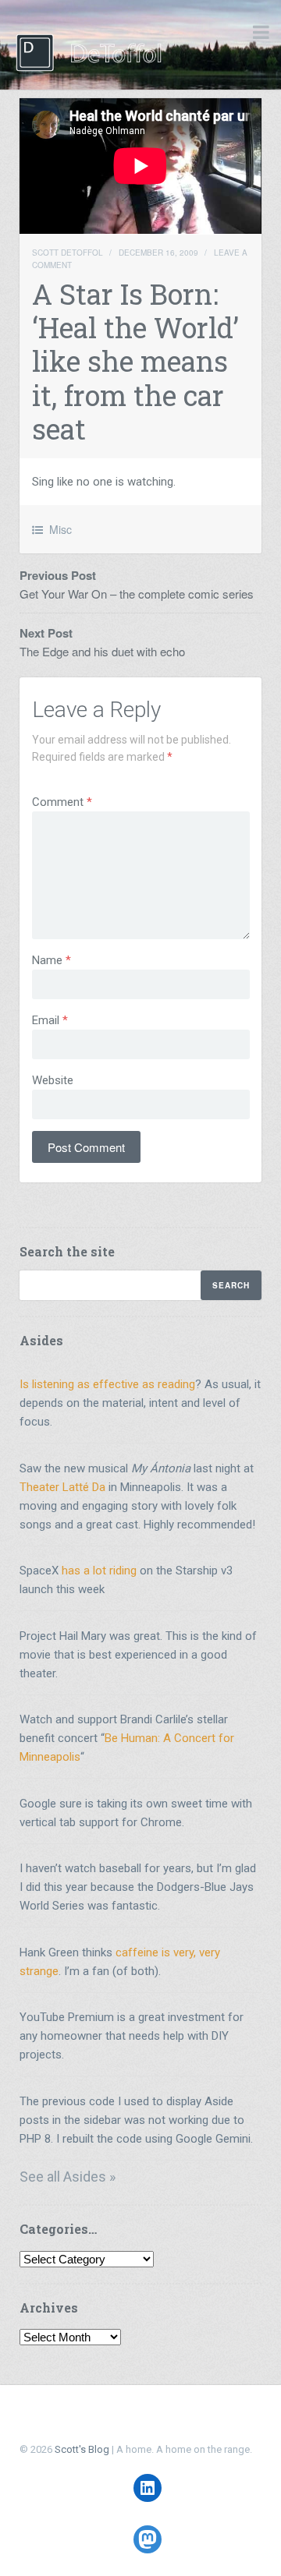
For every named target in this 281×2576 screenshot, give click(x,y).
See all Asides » (68, 2177)
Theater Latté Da (62, 1487)
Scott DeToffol (68, 253)
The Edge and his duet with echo (102, 651)
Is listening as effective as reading (107, 1384)
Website (53, 1080)
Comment (62, 802)
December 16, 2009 (158, 253)
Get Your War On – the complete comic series (137, 594)
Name (52, 960)
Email (50, 1020)
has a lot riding (99, 1571)
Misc (60, 529)
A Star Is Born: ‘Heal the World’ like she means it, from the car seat (135, 361)
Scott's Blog (82, 2449)
